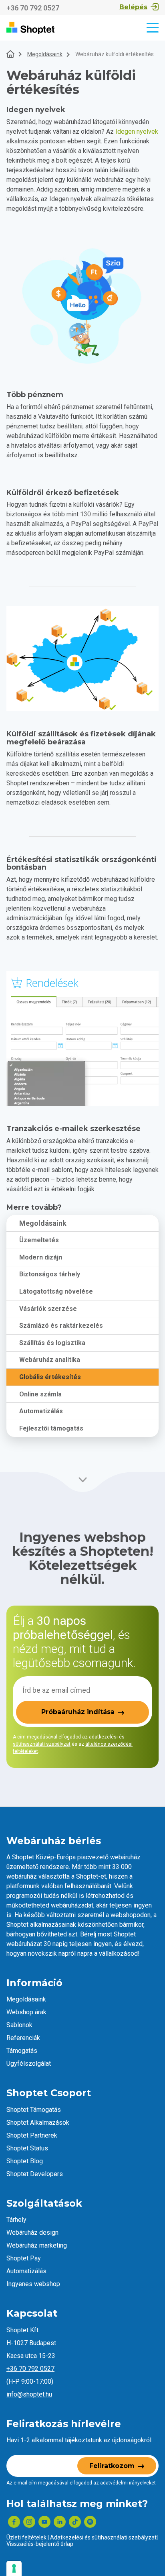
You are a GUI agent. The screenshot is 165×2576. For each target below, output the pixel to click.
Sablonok (19, 2025)
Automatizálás (41, 1411)
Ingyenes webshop (33, 2284)
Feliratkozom (112, 2466)
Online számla (40, 1394)
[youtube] (44, 2522)
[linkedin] (60, 2522)
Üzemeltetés (39, 1240)
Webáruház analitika (50, 1360)
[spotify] (90, 2522)
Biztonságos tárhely (50, 1274)
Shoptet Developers (35, 2174)
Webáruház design (32, 2233)
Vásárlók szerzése (48, 1309)
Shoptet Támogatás (34, 2110)
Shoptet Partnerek (32, 2135)
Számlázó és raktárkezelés (61, 1326)
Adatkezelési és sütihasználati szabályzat (103, 2537)
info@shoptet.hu (29, 2394)
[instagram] (29, 2522)
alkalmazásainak (53, 1925)
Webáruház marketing (37, 2245)
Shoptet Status (27, 2148)
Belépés (133, 7)
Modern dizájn (41, 1257)
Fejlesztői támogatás (51, 1428)
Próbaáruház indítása (78, 1712)
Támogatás (22, 2051)
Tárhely (16, 2220)
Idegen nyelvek (137, 131)
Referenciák (23, 2038)
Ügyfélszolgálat (29, 2063)
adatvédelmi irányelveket (128, 2483)
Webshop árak (26, 2012)
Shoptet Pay (24, 2258)
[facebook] (14, 2522)
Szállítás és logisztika (52, 1343)
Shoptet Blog (25, 2161)
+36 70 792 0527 (33, 8)
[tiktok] (75, 2522)
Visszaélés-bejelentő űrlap (40, 2544)
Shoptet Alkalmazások (38, 2123)
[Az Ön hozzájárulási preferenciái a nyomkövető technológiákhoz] (14, 2568)
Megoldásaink (45, 54)
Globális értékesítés (50, 1377)
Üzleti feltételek (26, 2537)
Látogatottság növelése (56, 1291)
